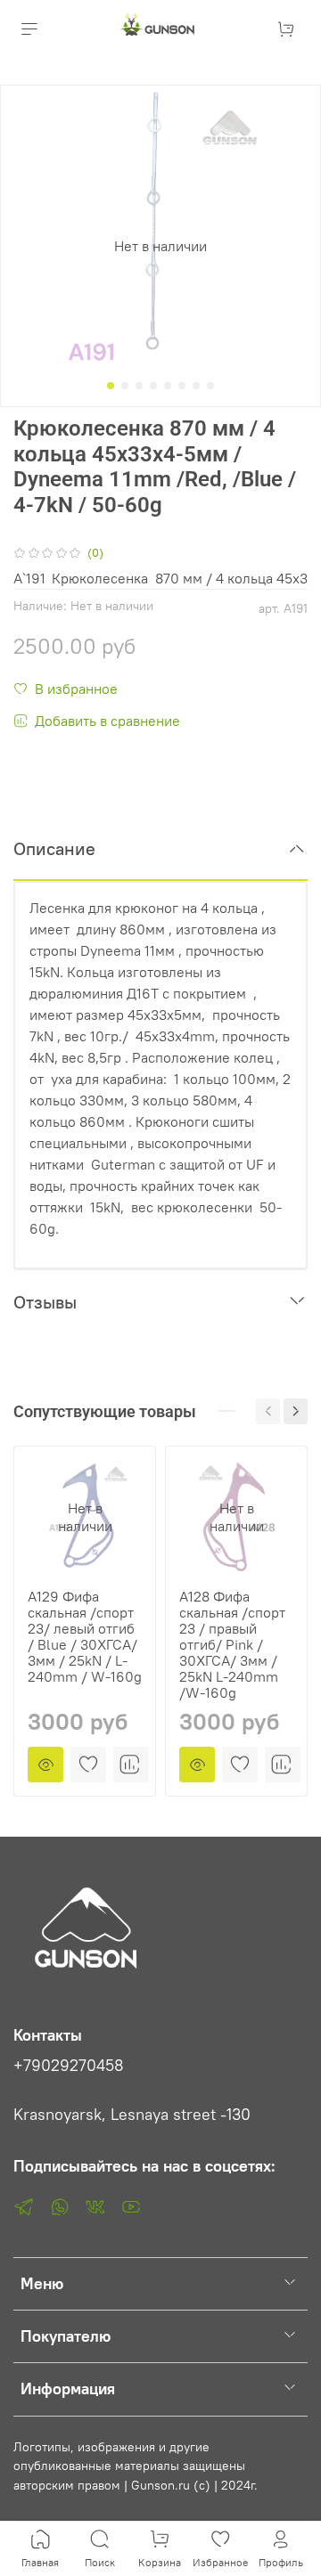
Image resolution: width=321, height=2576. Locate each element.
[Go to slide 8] (210, 386)
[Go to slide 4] (153, 386)
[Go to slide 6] (182, 386)
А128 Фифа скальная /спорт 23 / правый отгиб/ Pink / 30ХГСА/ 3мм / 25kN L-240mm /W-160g (232, 1644)
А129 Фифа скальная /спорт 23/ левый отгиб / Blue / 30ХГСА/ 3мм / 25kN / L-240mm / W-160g (85, 1636)
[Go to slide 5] (168, 386)
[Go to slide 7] (196, 386)
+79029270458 (69, 2066)
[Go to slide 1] (111, 386)
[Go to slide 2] (125, 386)
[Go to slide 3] (139, 386)
